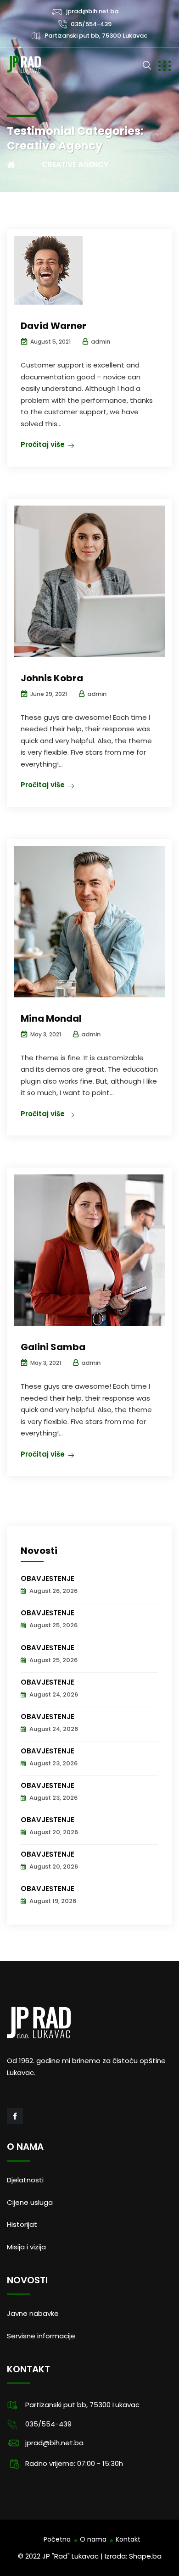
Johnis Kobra (52, 678)
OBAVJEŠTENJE (48, 1578)
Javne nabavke (33, 2313)
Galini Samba (53, 1347)
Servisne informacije (41, 2336)
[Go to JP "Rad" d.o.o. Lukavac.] (21, 165)
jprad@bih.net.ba (92, 11)
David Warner (53, 326)
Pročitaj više (43, 444)
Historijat (22, 2224)
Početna (57, 2539)
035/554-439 (91, 24)
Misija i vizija (26, 2247)
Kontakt (128, 2539)
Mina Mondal (51, 1018)
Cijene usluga (30, 2202)
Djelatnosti (25, 2180)
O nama (93, 2539)
